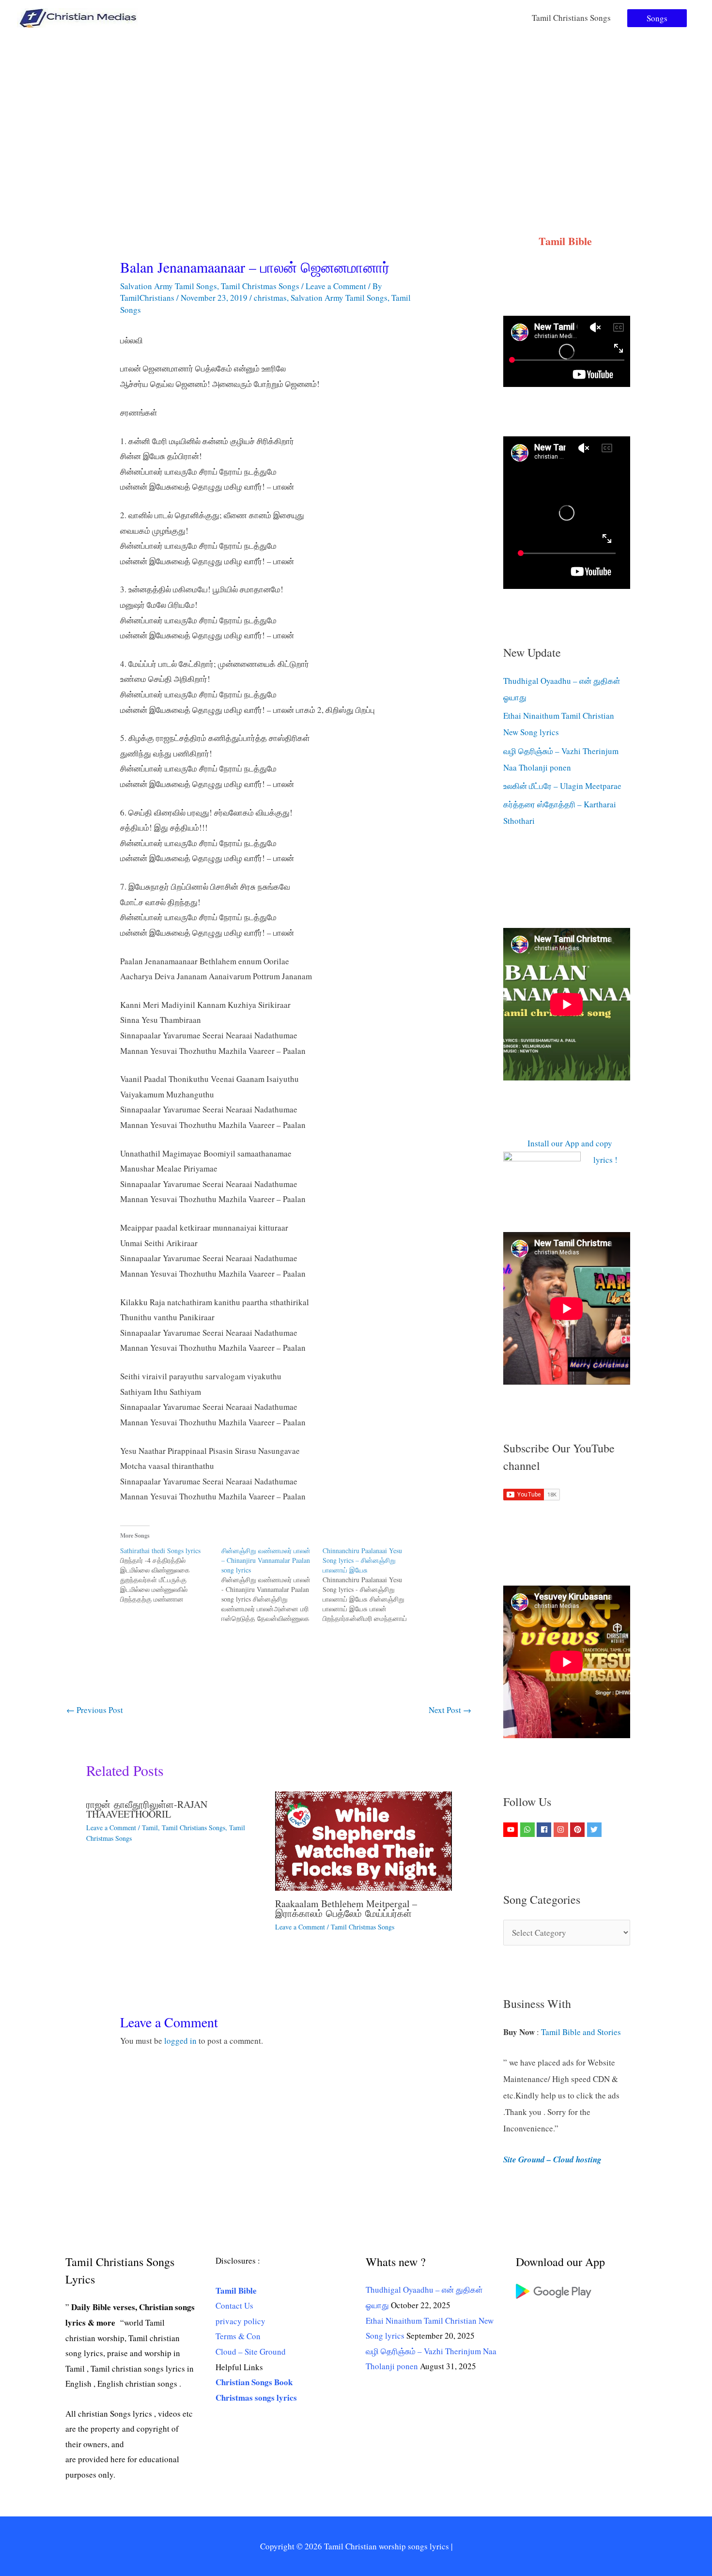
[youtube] (512, 1830)
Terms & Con (238, 2336)
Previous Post (95, 1710)
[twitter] (596, 1830)
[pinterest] (579, 1830)
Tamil (150, 1828)
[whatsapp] (529, 1830)
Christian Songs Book (254, 2382)
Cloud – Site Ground (251, 2352)
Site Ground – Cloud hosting (552, 2160)
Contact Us (234, 2306)
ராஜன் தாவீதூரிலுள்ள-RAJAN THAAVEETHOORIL (147, 1809)
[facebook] (545, 1830)
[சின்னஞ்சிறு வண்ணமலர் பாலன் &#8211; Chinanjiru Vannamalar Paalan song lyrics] (272, 1585)
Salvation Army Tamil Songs (169, 286)
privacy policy (240, 2321)
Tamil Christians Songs (571, 18)
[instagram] (562, 1830)
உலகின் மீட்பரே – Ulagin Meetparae (562, 786)
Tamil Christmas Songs (260, 286)
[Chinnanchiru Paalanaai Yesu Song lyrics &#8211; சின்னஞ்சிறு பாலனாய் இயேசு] (373, 1585)
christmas (270, 298)
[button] (657, 18)
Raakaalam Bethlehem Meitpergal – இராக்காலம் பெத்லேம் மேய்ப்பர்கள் (346, 1908)
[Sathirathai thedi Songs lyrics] (171, 1575)
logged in (180, 2041)
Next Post (450, 1710)
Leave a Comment (336, 286)
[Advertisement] (356, 108)
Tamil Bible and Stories (582, 2032)
